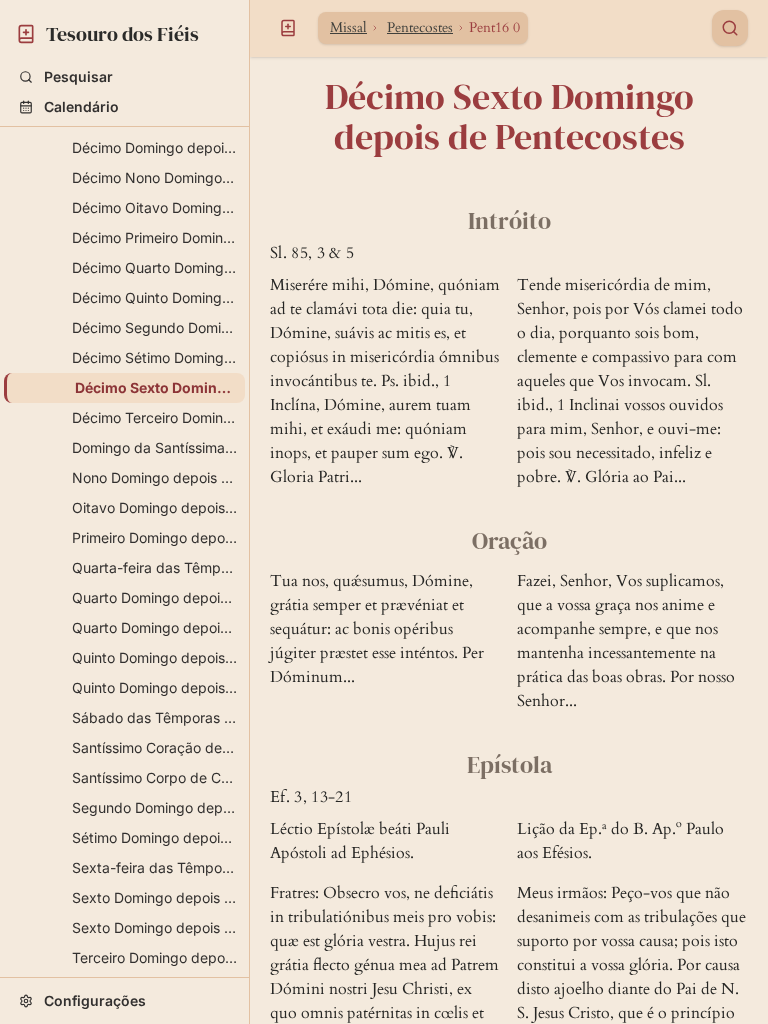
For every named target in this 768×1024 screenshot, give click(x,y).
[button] (124, 77)
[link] (124, 31)
